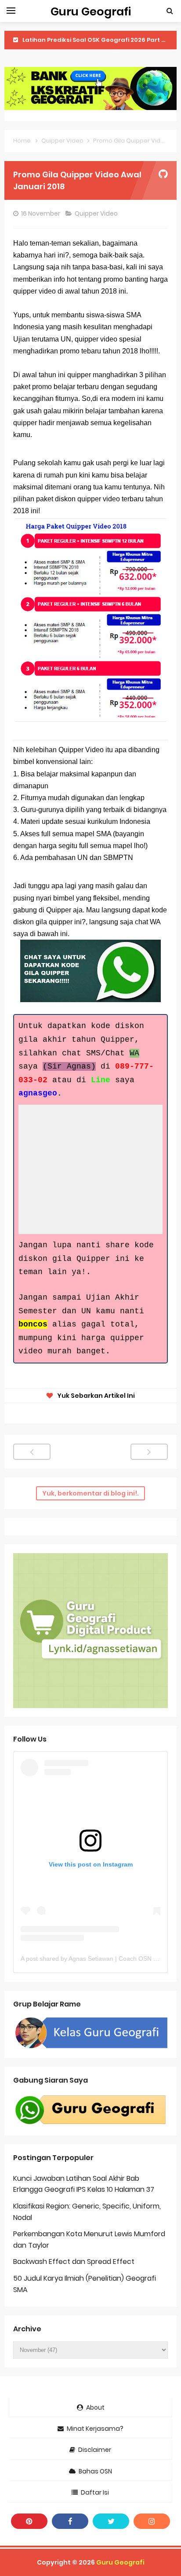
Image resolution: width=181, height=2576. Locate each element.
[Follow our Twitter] (111, 2521)
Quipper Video (97, 213)
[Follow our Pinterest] (29, 2521)
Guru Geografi (120, 2562)
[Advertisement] (96, 1169)
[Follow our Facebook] (70, 2521)
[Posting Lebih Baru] (32, 1452)
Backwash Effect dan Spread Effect (74, 2262)
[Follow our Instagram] (152, 2521)
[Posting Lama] (149, 1452)
